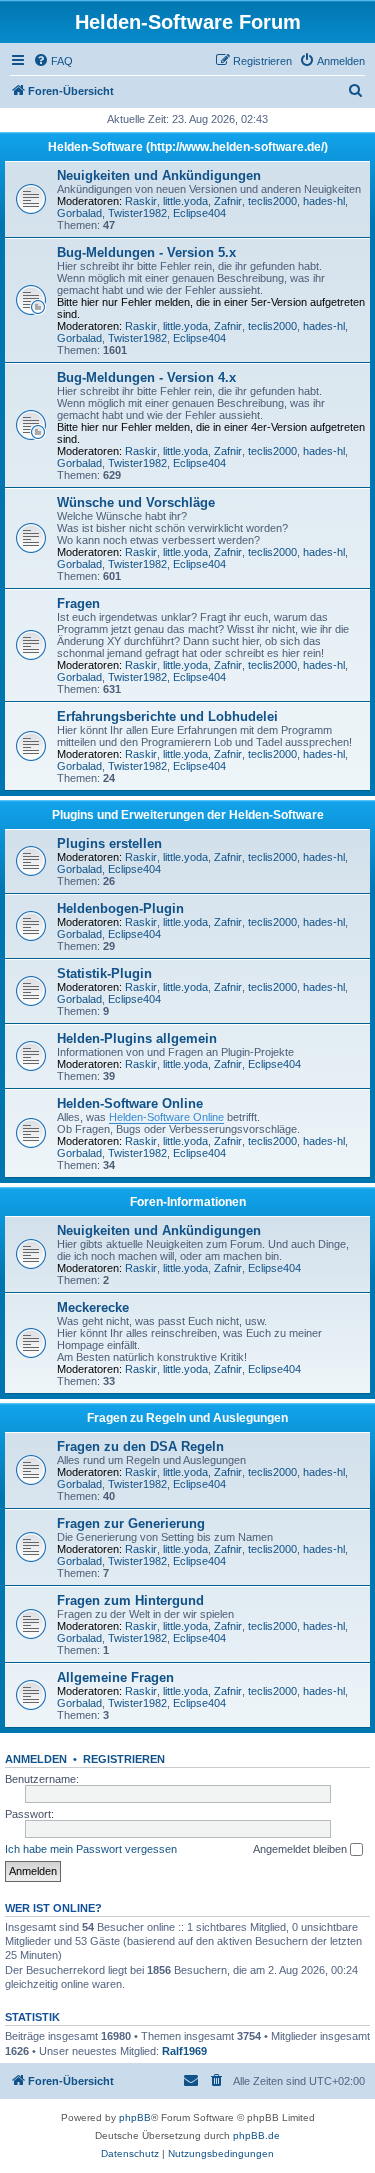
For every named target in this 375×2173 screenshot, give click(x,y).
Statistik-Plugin (104, 973)
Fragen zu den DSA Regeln (140, 1446)
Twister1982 (137, 213)
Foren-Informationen (188, 1202)
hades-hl (324, 201)
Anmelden (36, 1759)
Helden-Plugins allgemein (137, 1038)
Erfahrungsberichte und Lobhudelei (167, 716)
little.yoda (185, 201)
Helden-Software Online (130, 1103)
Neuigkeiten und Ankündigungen (159, 175)
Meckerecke (93, 1307)
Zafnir (228, 201)
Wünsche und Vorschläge (136, 502)
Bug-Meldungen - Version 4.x (146, 377)
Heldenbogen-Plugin (120, 908)
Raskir (141, 201)
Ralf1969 (184, 2051)
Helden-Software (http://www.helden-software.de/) (188, 147)
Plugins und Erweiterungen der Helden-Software (188, 815)
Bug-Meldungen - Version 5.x (146, 252)
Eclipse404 (199, 213)
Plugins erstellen (109, 843)
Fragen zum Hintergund (130, 1600)
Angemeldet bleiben (301, 1849)
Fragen (78, 603)
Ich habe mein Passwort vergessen (91, 1849)
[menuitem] (53, 61)
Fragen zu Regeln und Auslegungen (187, 1418)
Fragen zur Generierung (131, 1523)
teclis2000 (272, 201)
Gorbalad (79, 213)
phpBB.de (256, 2135)
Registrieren (124, 1759)
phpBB (135, 2117)
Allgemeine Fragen (115, 1677)
